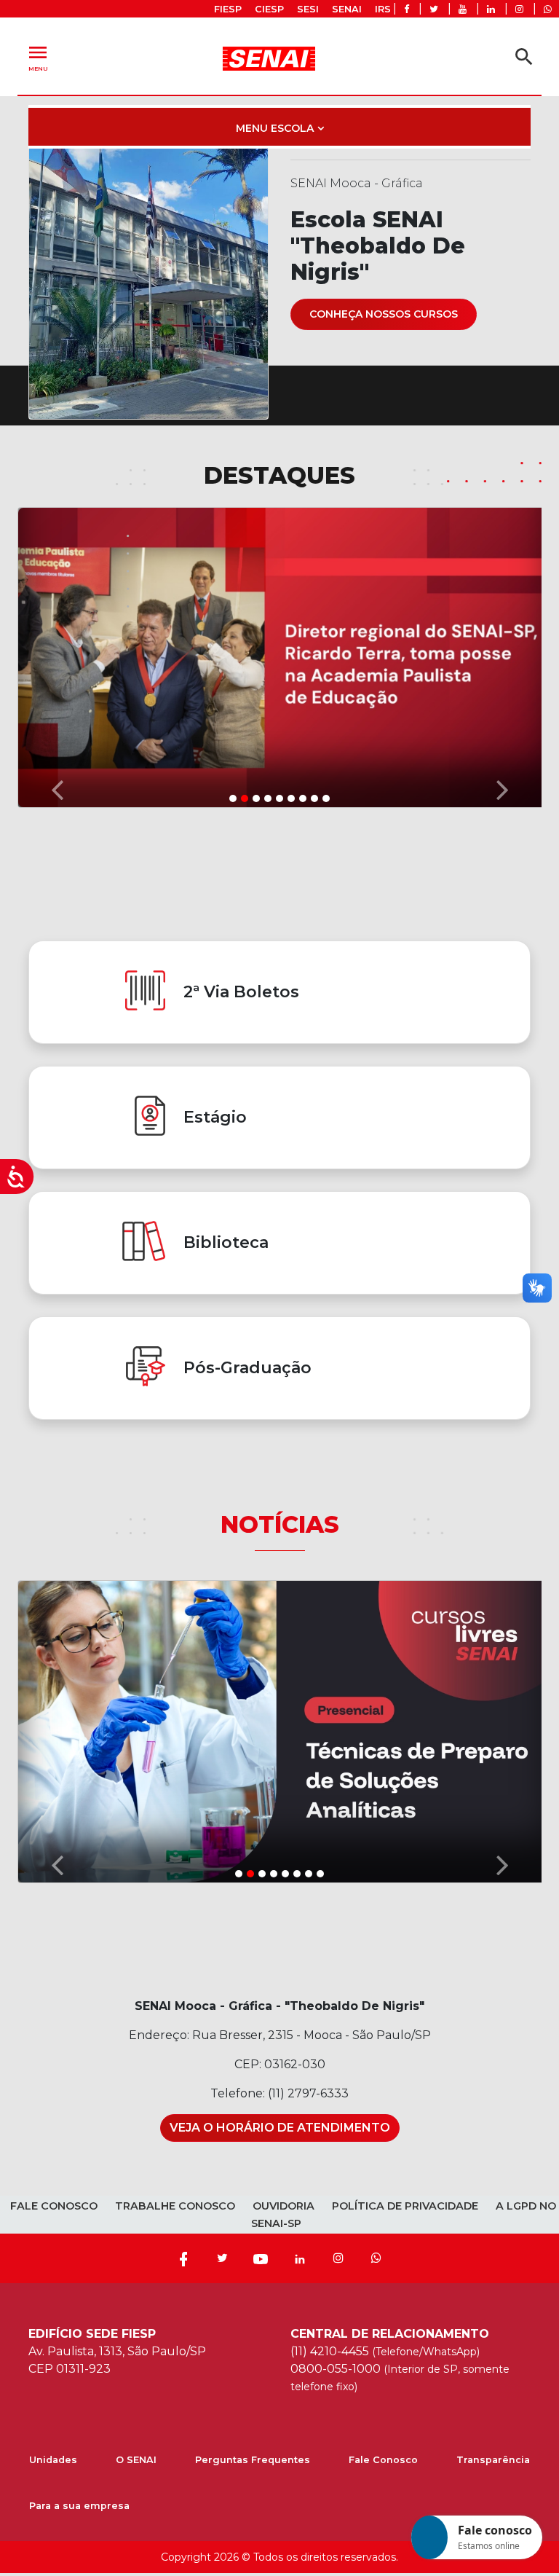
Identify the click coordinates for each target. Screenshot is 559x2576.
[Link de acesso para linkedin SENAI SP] (491, 9)
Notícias (280, 1524)
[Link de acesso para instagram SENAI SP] (519, 9)
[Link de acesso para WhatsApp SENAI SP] (548, 9)
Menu (38, 56)
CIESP (269, 9)
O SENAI (136, 2460)
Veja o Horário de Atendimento (280, 2128)
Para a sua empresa (79, 2506)
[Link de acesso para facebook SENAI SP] (407, 9)
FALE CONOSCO (54, 2206)
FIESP (228, 9)
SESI (308, 9)
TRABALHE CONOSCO (175, 2206)
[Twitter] (222, 2258)
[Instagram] (338, 2258)
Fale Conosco (383, 2460)
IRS (383, 9)
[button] (57, 656)
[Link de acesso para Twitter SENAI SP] (434, 9)
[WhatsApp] (376, 2258)
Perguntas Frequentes (253, 2460)
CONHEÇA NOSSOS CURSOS (384, 314)
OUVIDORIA (284, 2206)
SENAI (347, 9)
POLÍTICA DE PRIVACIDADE (405, 2206)
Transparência (493, 2460)
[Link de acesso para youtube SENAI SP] (463, 9)
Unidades (53, 2460)
